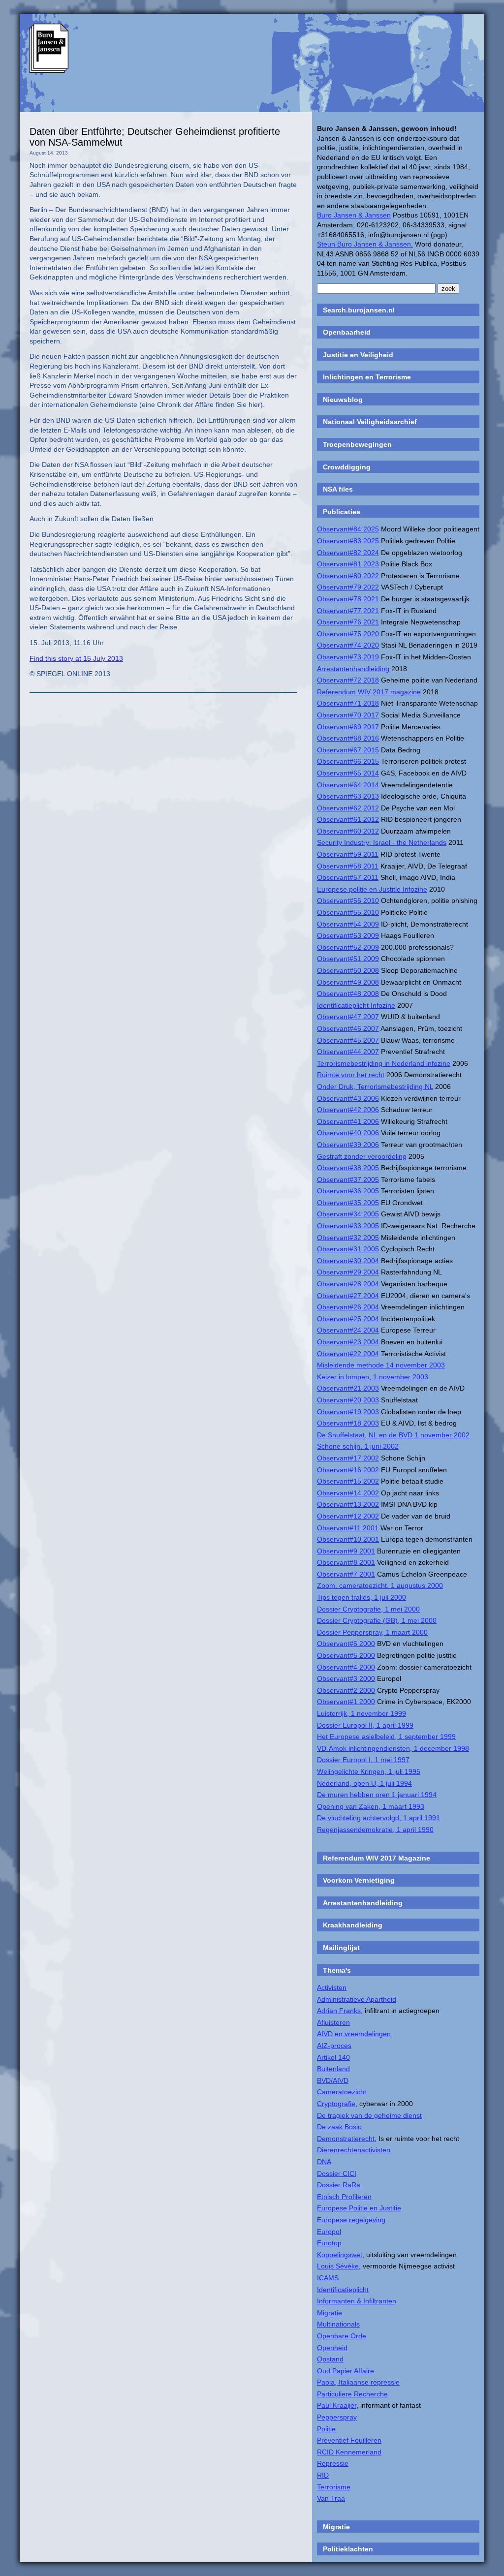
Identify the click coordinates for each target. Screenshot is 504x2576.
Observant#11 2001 (348, 1528)
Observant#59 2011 (348, 854)
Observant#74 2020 (348, 645)
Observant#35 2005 (348, 1203)
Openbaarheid (347, 332)
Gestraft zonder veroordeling (362, 1156)
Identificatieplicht (343, 2290)
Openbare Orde (342, 2336)
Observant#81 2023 (348, 564)
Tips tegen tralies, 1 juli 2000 (362, 1597)
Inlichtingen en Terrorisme (367, 377)
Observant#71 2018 (348, 703)
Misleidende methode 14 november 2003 (381, 1365)
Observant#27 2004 (348, 1296)
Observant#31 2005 (348, 1249)
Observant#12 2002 (348, 1516)
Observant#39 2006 (348, 1145)
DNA (324, 2162)
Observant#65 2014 (348, 773)
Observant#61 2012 (348, 819)
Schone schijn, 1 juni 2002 (358, 1446)
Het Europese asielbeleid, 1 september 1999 (386, 1737)
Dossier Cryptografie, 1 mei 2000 (368, 1609)
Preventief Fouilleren (349, 2440)
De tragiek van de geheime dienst (369, 2115)
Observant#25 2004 (348, 1319)
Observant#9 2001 (346, 1551)
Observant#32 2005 (348, 1238)
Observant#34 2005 (348, 1214)
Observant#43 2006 (348, 1098)
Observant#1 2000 (346, 1702)
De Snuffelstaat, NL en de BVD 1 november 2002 (393, 1435)
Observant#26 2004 (348, 1307)
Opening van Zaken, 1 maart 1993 (371, 1806)
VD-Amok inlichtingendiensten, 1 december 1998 (393, 1748)
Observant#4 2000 (346, 1667)
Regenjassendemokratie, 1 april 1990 (375, 1830)
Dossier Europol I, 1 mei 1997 (363, 1760)
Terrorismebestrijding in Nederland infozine (384, 1063)
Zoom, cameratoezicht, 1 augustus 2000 (380, 1585)
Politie (326, 2429)
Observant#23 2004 (348, 1342)
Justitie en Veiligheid (358, 355)
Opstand (330, 2359)
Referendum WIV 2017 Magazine (377, 1858)
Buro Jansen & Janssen (354, 215)
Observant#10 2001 (348, 1539)
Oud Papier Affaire (346, 2371)
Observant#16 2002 (348, 1470)
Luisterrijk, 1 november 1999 (362, 1713)
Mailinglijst (341, 1948)
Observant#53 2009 (348, 935)
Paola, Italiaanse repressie (358, 2382)
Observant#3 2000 (346, 1678)
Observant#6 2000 (346, 1644)
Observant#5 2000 (346, 1655)
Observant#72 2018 (348, 680)
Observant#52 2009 (348, 947)
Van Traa (331, 2498)
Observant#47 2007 (348, 1017)
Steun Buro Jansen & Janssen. (365, 244)
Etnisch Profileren (344, 2197)
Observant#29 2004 (348, 1272)
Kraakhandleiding (353, 1925)
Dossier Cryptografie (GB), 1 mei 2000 (377, 1620)
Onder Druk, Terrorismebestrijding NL (375, 1086)
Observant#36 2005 (348, 1191)
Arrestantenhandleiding (353, 669)
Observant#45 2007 (348, 1040)
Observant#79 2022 (348, 587)
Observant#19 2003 (348, 1412)
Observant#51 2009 (348, 959)
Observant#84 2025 (348, 529)
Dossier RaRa (339, 2185)
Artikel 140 (333, 2057)
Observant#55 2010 (348, 912)
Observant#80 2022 (348, 576)
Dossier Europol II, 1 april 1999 (365, 1725)
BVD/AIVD (333, 2080)
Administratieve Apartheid (357, 1999)
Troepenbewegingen (357, 444)
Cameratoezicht (342, 2092)
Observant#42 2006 (348, 1110)
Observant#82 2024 (348, 553)
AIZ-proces (334, 2046)
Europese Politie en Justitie (359, 2208)
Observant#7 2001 (346, 1574)
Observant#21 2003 (348, 1388)
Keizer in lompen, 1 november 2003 (373, 1377)
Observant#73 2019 (348, 657)
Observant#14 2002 (348, 1493)
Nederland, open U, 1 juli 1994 (364, 1783)
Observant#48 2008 (348, 993)
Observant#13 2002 (348, 1504)
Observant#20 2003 (348, 1400)
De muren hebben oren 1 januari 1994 (377, 1795)
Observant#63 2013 (348, 796)
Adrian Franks (339, 2011)
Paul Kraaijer (337, 2405)
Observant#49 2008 (348, 982)
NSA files (338, 489)
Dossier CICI (337, 2173)
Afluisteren (333, 2022)
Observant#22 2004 (348, 1354)
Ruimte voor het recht (351, 1075)
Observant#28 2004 (348, 1284)
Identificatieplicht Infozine (356, 1005)
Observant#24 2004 (348, 1330)
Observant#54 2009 (348, 924)
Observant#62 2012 (348, 808)
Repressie (333, 2463)
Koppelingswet (340, 2255)
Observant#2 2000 (346, 1690)
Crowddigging (347, 467)
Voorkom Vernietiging (359, 1880)
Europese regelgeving (351, 2220)
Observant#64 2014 (348, 785)
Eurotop (329, 2243)
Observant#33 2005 (348, 1226)
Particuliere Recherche (352, 2394)
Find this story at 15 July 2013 (76, 658)
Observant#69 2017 (348, 727)
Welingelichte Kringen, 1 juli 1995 (369, 1771)
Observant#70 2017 (348, 715)
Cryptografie (336, 2104)
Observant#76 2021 (348, 622)
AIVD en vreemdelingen (354, 2034)
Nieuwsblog (343, 400)
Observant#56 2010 (348, 900)
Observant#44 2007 (348, 1052)
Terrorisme (334, 2487)
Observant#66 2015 (348, 761)
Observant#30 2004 (348, 1261)
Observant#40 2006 (348, 1133)
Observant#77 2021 (348, 611)
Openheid (332, 2348)
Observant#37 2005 (348, 1179)
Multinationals (338, 2324)
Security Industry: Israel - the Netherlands (382, 842)
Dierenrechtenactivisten (354, 2150)
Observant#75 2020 (348, 634)
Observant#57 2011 (348, 877)
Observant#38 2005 (348, 1168)
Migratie (330, 2313)
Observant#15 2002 (348, 1481)
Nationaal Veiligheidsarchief (370, 422)
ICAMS (328, 2278)
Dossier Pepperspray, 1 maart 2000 (372, 1632)
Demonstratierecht (346, 2139)
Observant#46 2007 (348, 1028)
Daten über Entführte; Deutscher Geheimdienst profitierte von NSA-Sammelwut (155, 137)
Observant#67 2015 (348, 750)
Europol (329, 2232)
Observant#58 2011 (348, 866)
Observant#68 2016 (348, 738)
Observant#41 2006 (348, 1121)
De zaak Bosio (339, 2127)
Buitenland (333, 2069)
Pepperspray (337, 2417)
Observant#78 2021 (348, 599)
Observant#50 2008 (348, 970)
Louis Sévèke (338, 2266)
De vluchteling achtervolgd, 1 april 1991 (378, 1818)
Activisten (332, 1987)
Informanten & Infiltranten (357, 2301)
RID (323, 2475)
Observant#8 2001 (346, 1562)
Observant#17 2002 (348, 1458)
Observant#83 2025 (348, 541)
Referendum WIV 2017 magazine (369, 692)
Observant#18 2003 (348, 1423)
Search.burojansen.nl (359, 310)
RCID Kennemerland (349, 2452)
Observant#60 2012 (348, 831)
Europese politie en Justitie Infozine (372, 889)
